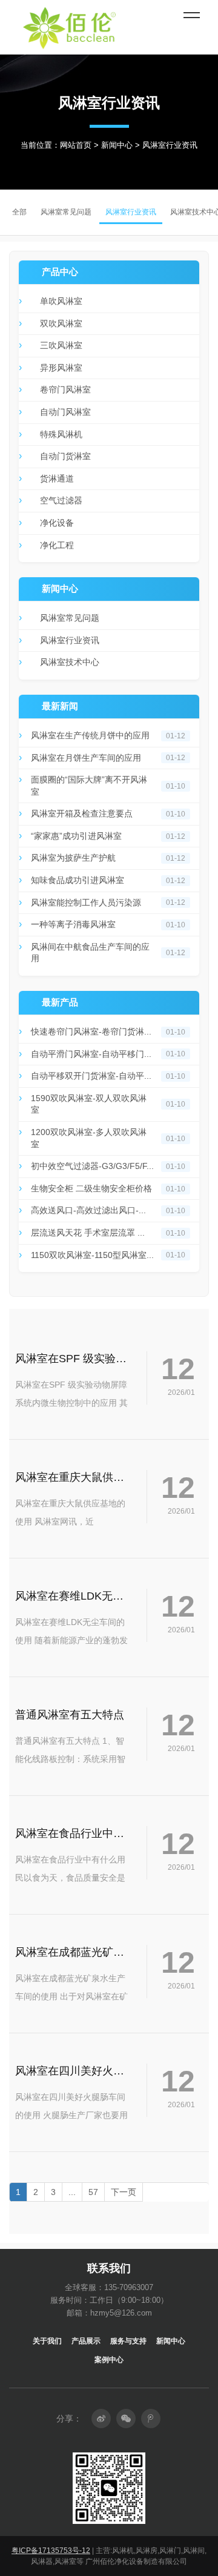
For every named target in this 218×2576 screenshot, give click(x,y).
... (72, 2192)
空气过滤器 (61, 500)
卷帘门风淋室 (65, 389)
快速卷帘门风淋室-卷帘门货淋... (91, 1031)
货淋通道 (57, 478)
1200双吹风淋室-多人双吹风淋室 (89, 1138)
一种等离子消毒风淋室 (73, 924)
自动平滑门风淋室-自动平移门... (91, 1054)
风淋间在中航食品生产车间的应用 (90, 953)
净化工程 (57, 545)
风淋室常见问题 (70, 618)
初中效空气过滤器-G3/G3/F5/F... (92, 1166)
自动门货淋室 (65, 456)
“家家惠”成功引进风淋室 (76, 836)
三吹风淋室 (61, 345)
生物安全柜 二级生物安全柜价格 (91, 1188)
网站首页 (76, 145)
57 (93, 2192)
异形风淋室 (61, 368)
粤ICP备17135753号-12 (51, 2551)
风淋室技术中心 (70, 662)
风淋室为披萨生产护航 (73, 858)
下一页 (124, 2192)
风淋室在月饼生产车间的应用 (86, 758)
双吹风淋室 (61, 323)
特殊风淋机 (61, 434)
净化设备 (57, 523)
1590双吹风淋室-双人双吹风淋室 (89, 1104)
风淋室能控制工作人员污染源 (86, 902)
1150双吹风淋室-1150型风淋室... (92, 1255)
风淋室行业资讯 (70, 640)
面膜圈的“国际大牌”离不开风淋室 (89, 786)
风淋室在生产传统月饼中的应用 (90, 735)
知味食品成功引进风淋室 (78, 880)
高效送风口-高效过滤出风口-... (88, 1210)
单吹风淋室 (61, 301)
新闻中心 (117, 145)
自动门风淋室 (65, 412)
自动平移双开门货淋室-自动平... (91, 1076)
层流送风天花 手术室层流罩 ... (88, 1233)
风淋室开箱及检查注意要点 (82, 813)
